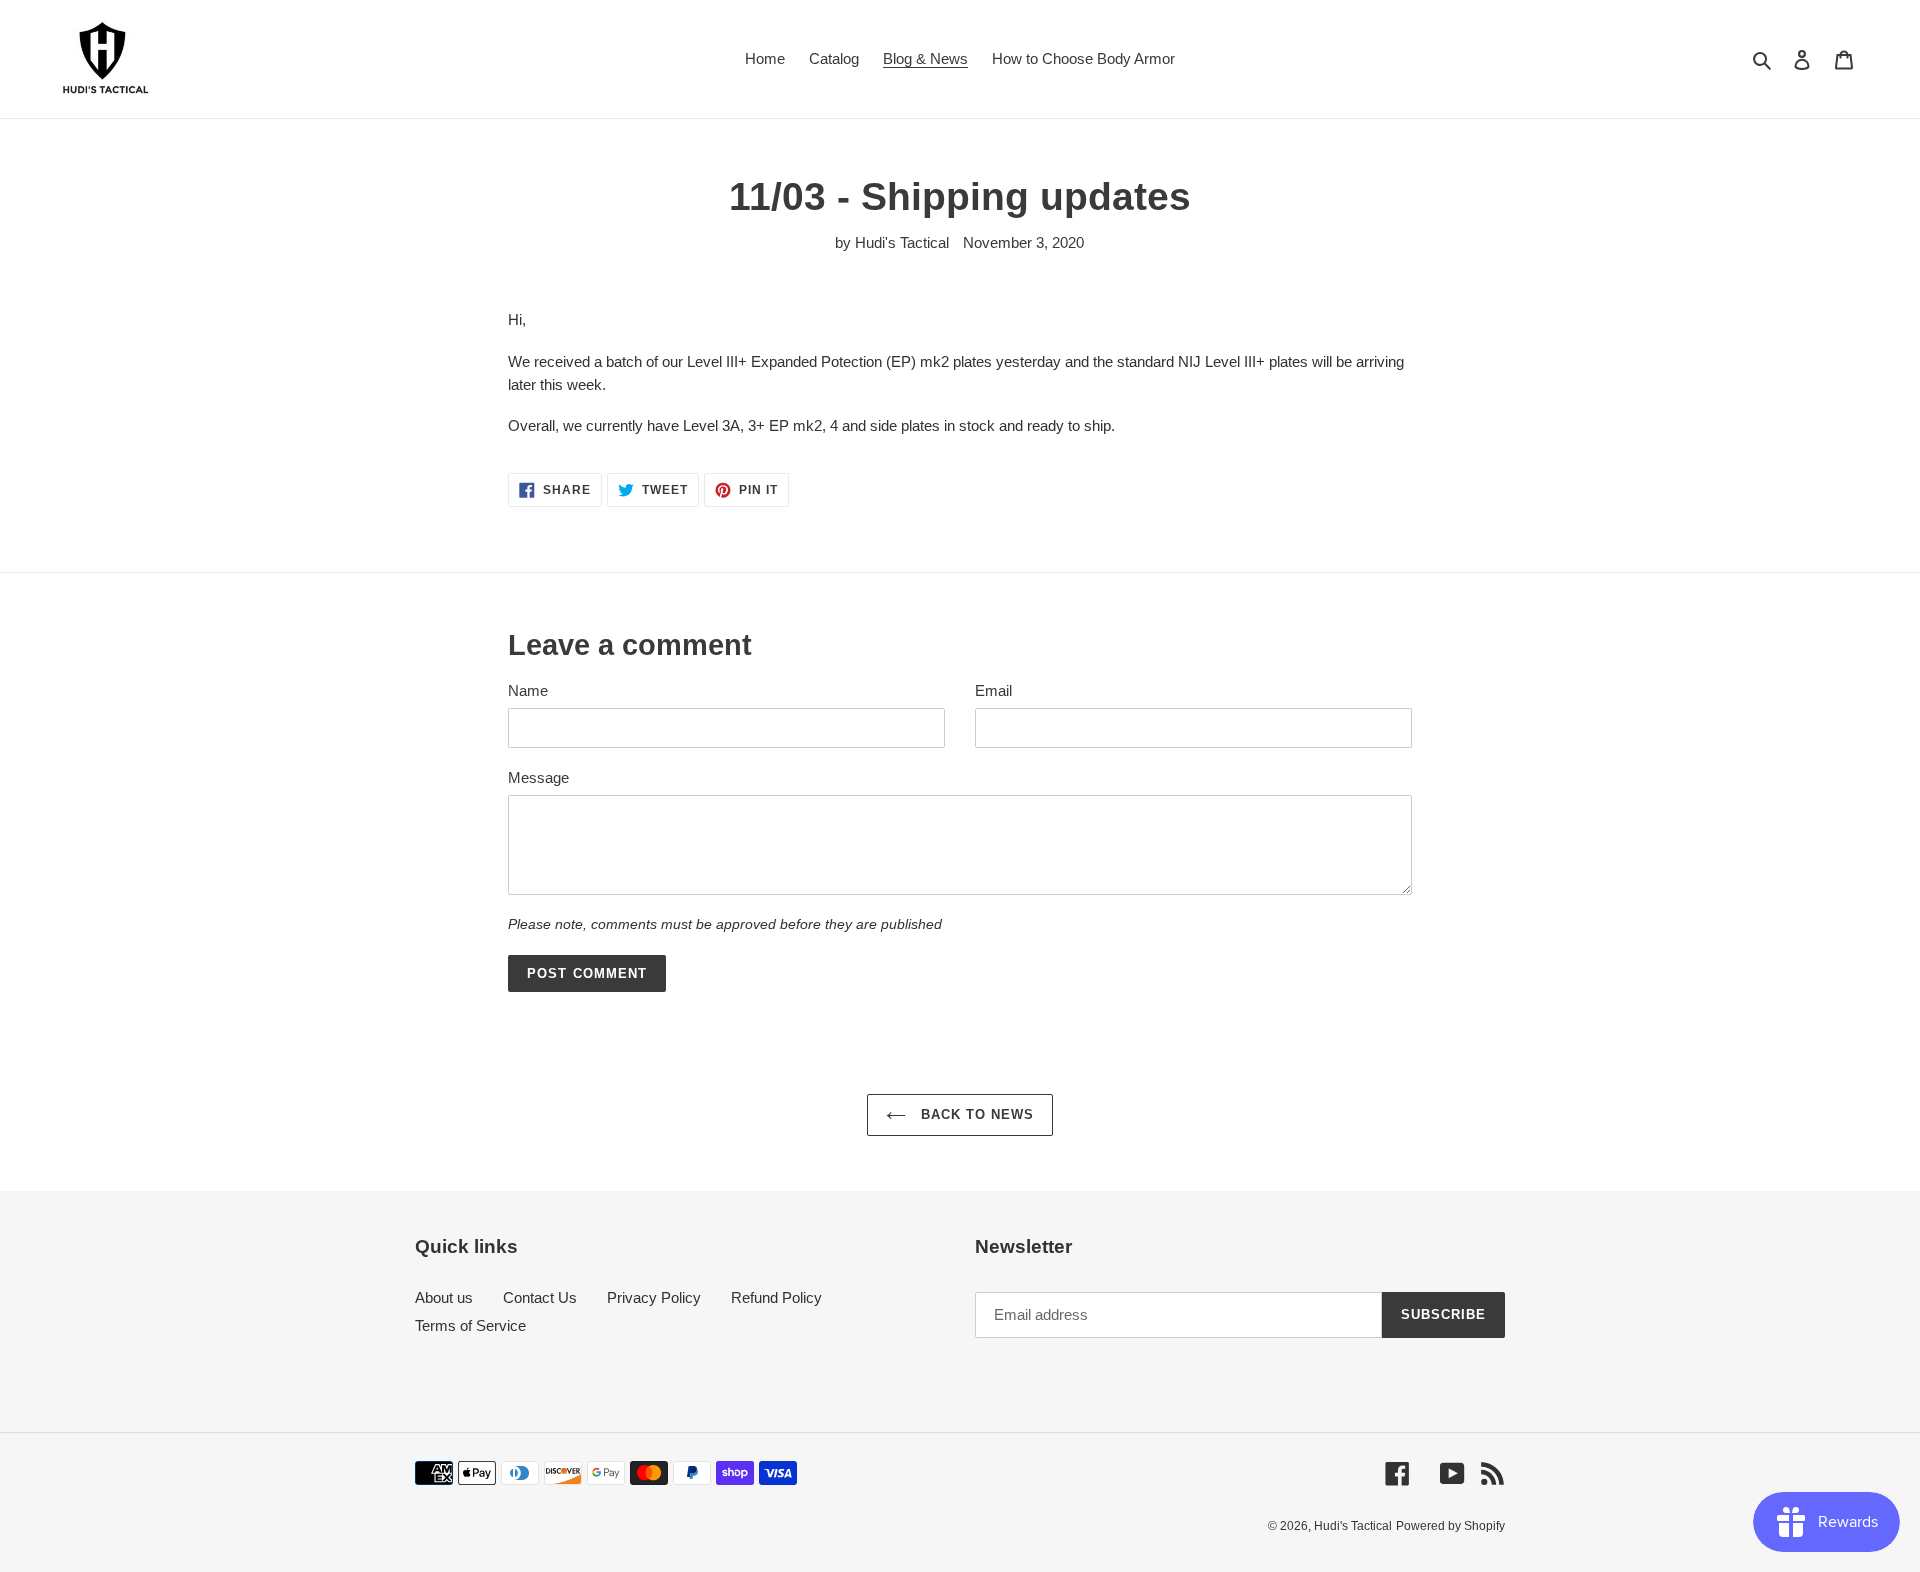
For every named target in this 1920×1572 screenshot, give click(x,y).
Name (528, 690)
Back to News (975, 1114)
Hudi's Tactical (1353, 1526)
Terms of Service (470, 1325)
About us (444, 1297)
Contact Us (540, 1297)
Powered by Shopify (1450, 1526)
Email (993, 690)
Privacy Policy (654, 1297)
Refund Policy (776, 1297)
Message (538, 777)
